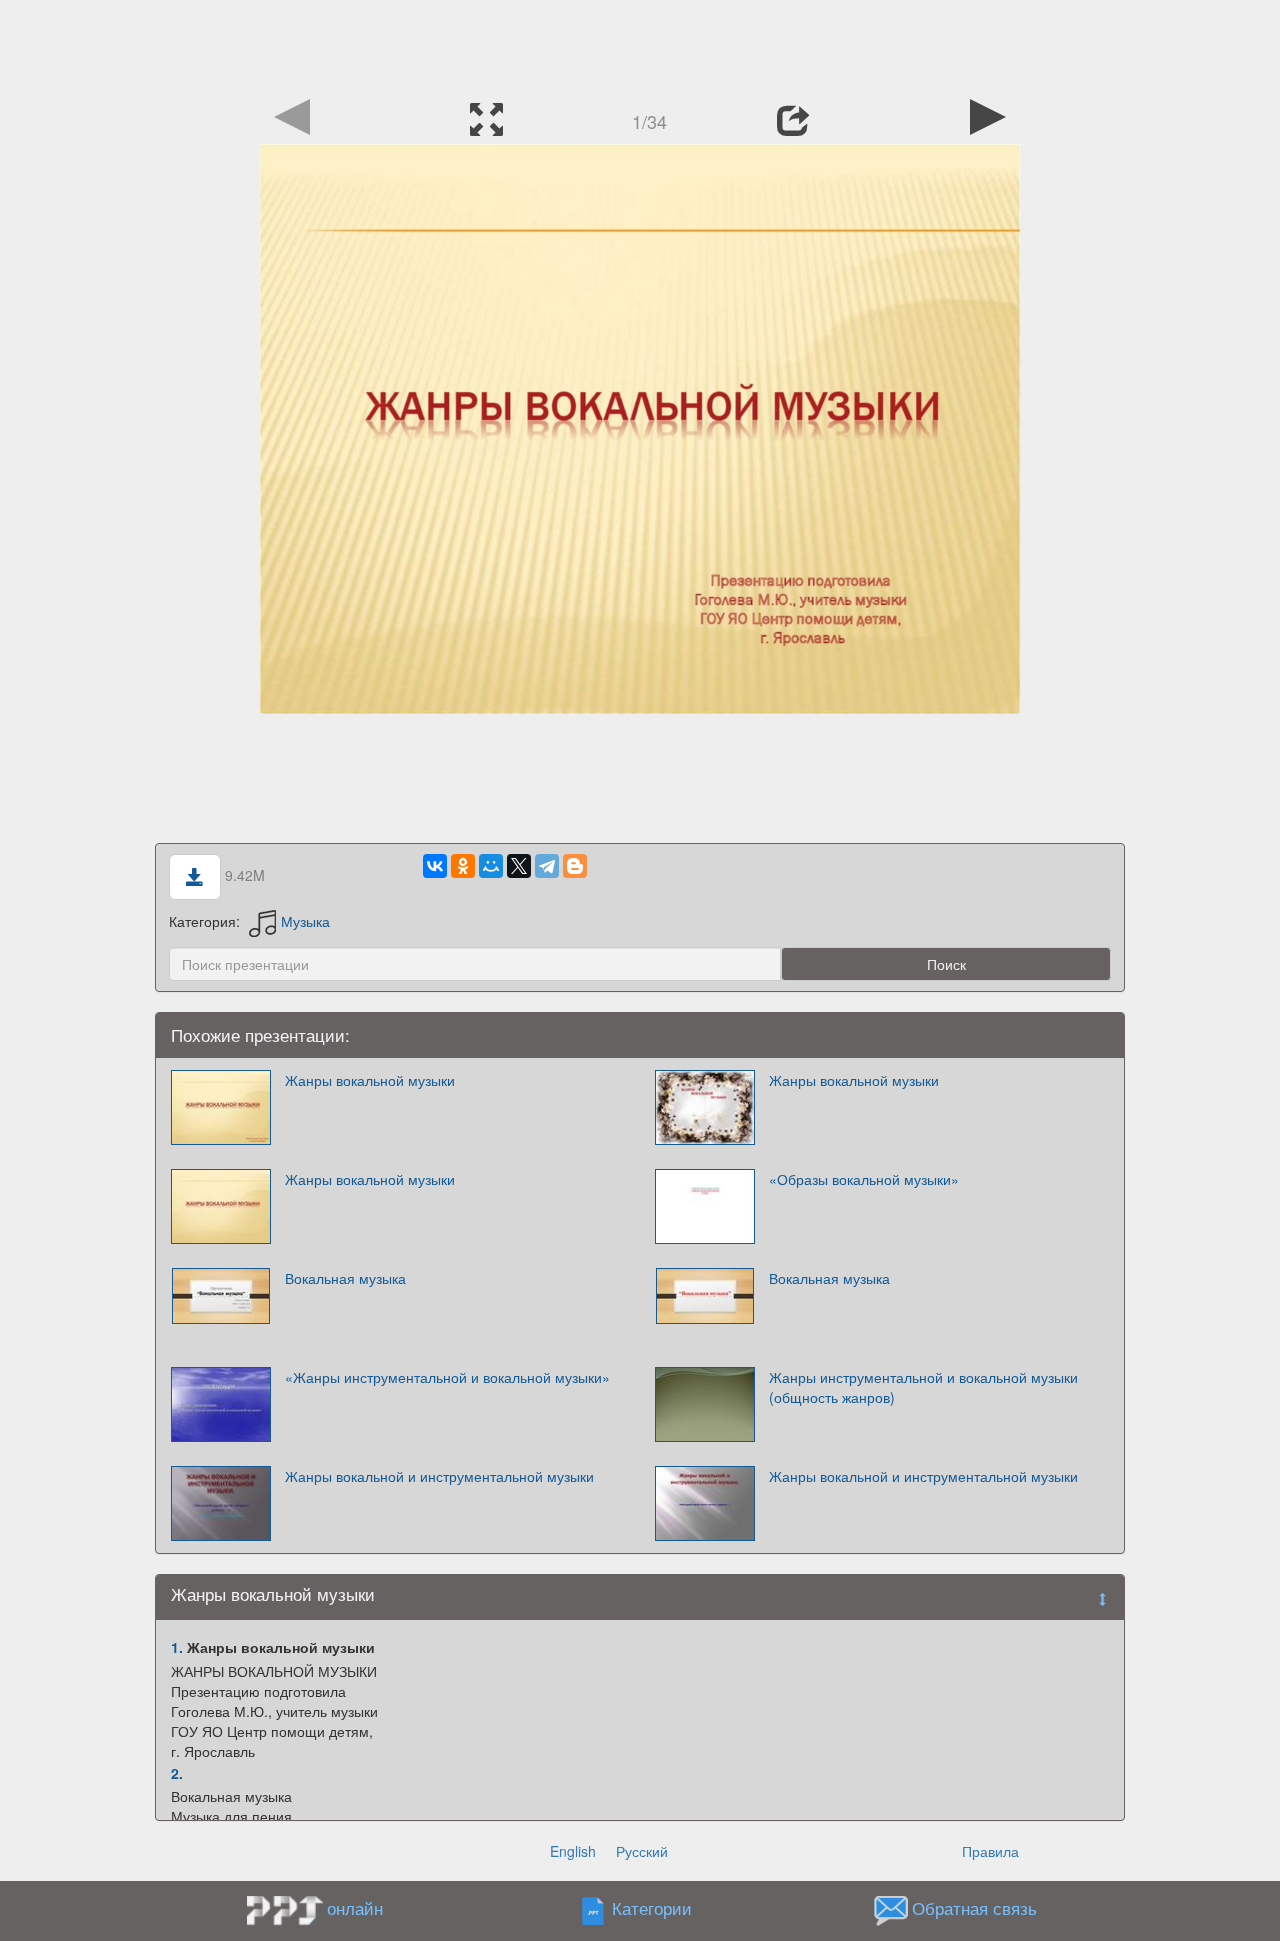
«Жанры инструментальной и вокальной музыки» (447, 1377)
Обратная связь (974, 1909)
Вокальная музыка (345, 1278)
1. (177, 1647)
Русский (642, 1851)
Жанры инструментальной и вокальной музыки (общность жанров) (923, 1387)
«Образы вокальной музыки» (864, 1179)
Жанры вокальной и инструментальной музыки (439, 1476)
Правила (990, 1851)
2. (177, 1773)
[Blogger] (575, 866)
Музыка (305, 921)
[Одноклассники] (463, 866)
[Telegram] (547, 866)
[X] (519, 866)
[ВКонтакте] (435, 866)
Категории (652, 1909)
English (573, 1851)
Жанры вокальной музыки (370, 1080)
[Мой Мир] (491, 866)
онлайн (355, 1908)
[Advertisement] (640, 45)
